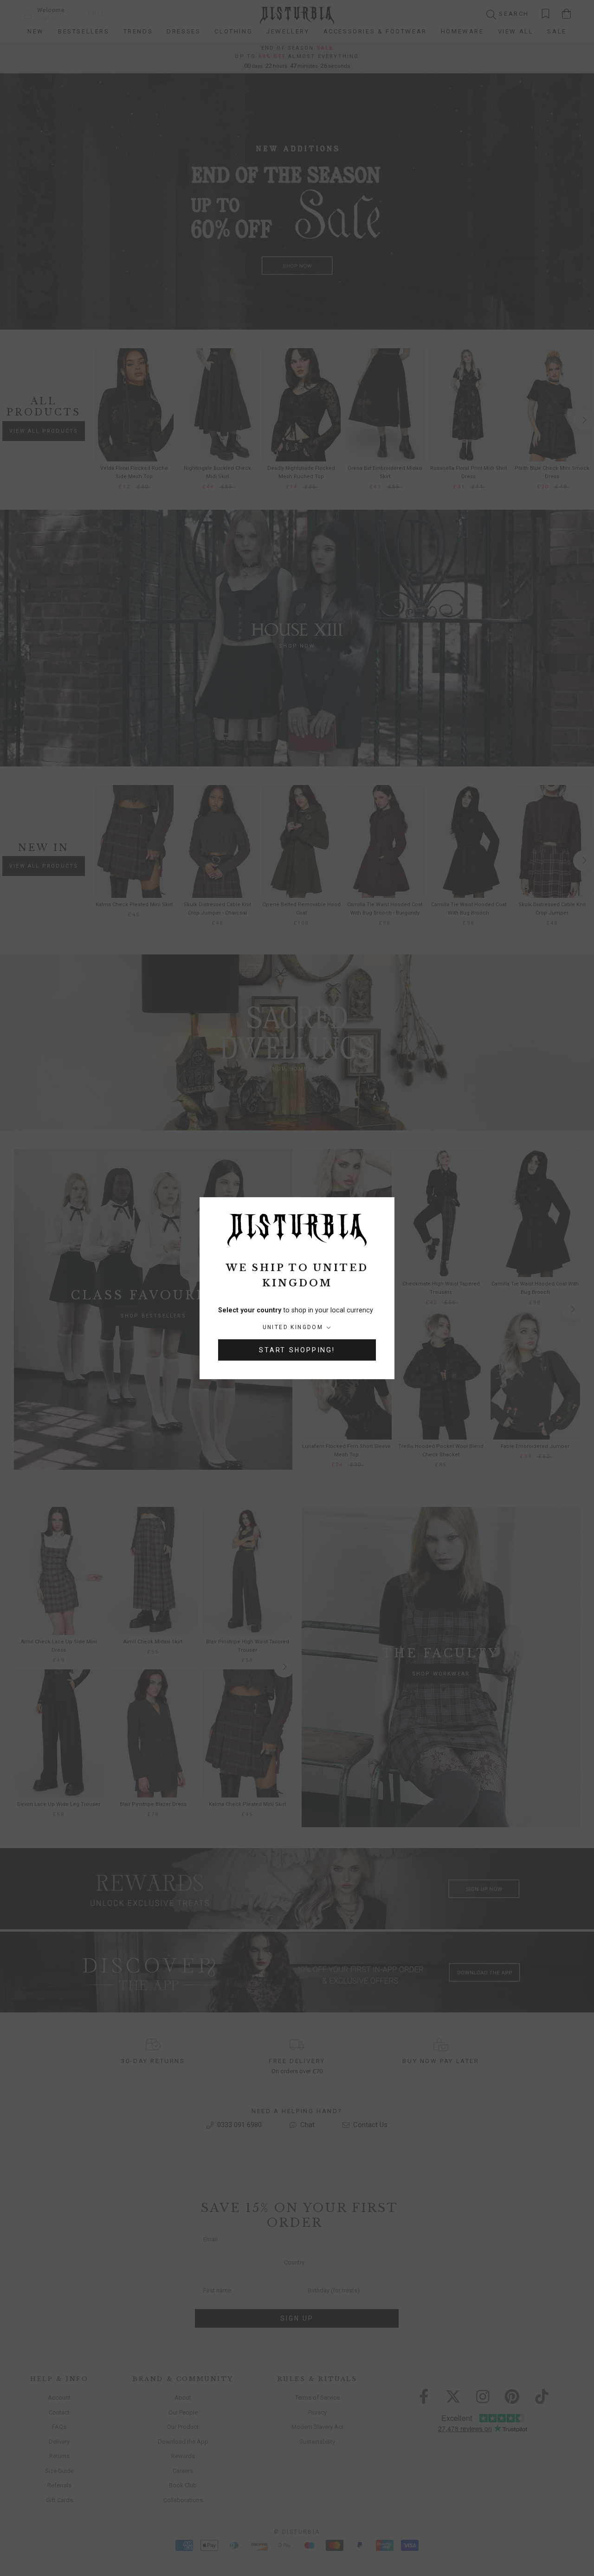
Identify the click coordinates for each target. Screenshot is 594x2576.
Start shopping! (297, 1350)
